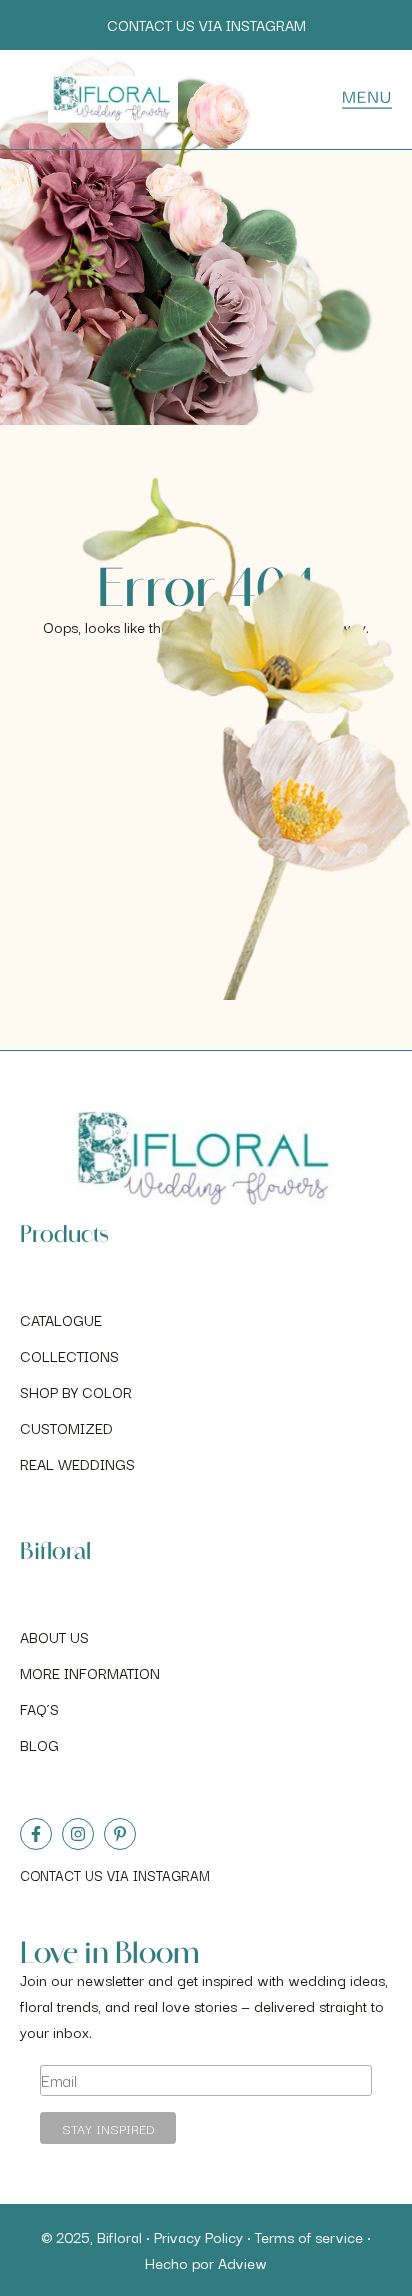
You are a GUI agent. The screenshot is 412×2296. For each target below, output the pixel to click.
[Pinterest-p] (120, 1834)
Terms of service (309, 2236)
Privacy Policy (198, 2236)
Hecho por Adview (206, 2262)
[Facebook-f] (36, 1834)
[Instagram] (78, 1834)
